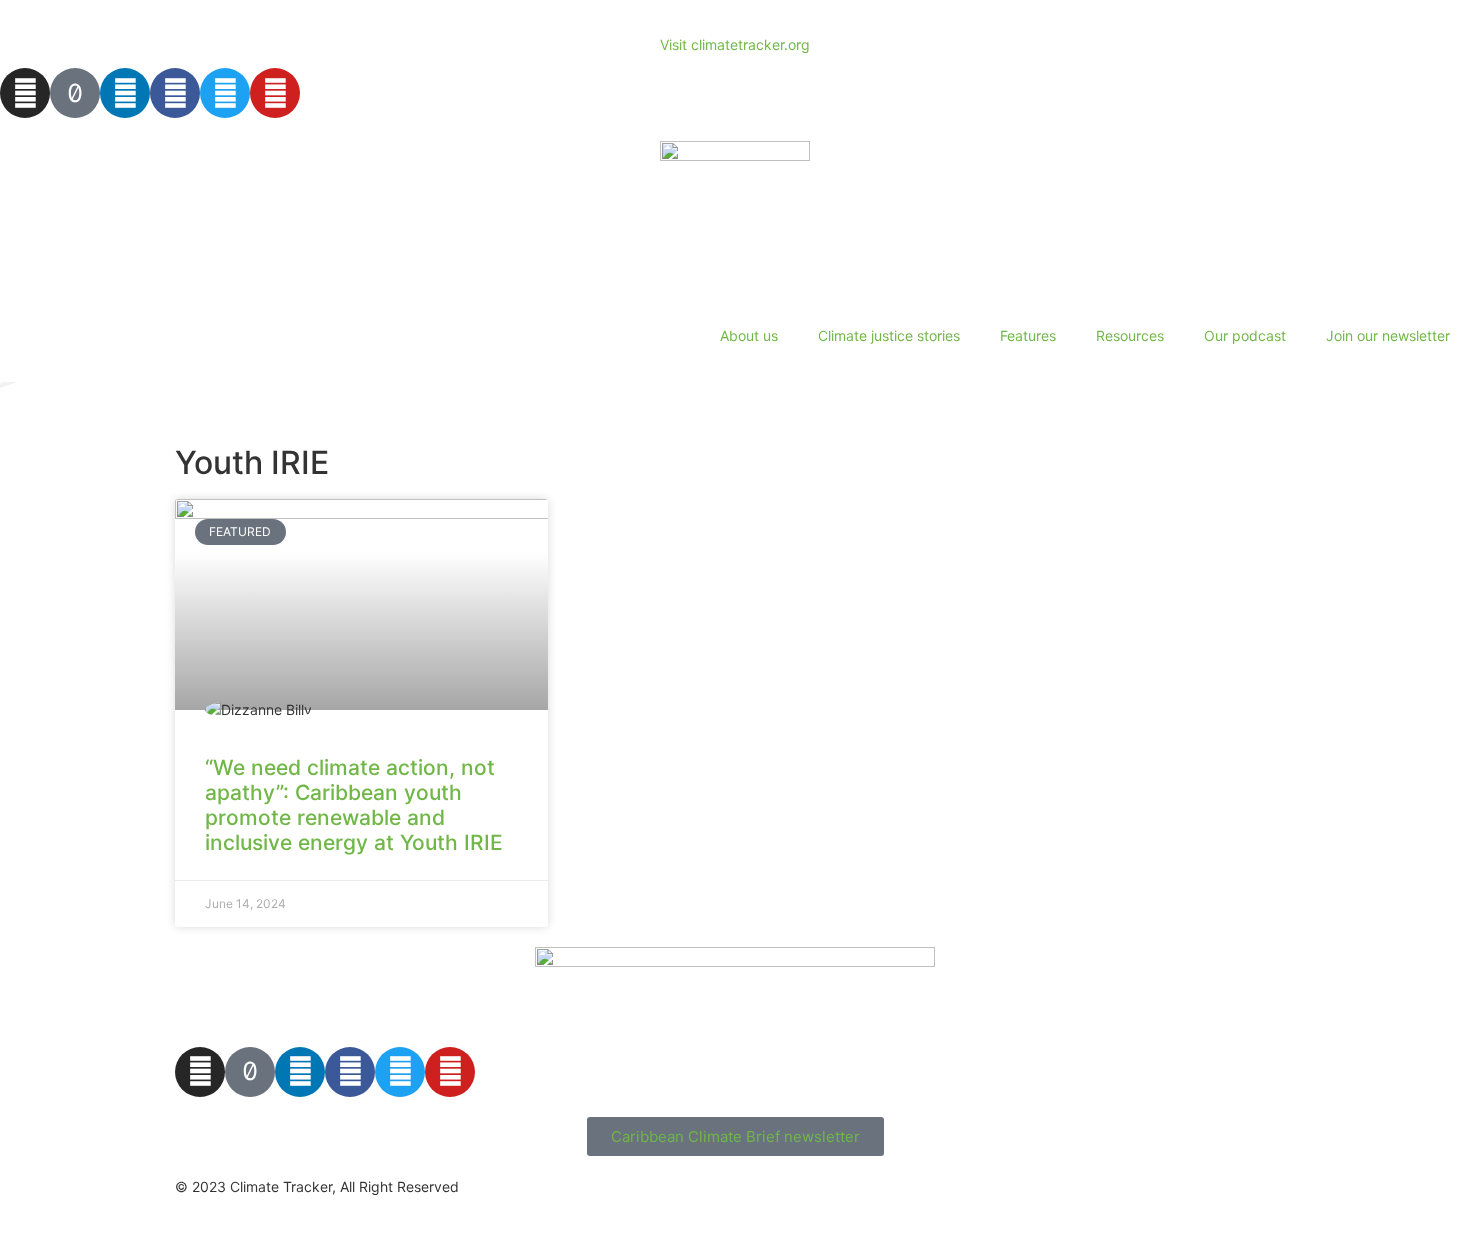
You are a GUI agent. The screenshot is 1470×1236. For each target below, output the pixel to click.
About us (749, 335)
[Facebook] (175, 93)
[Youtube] (275, 93)
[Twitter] (225, 93)
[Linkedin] (125, 93)
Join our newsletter (1388, 335)
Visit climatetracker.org (735, 44)
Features (1028, 335)
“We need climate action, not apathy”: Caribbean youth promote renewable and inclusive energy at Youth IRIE (354, 805)
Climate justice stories (889, 335)
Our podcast (1245, 335)
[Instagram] (25, 93)
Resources (1130, 335)
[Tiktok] (75, 93)
